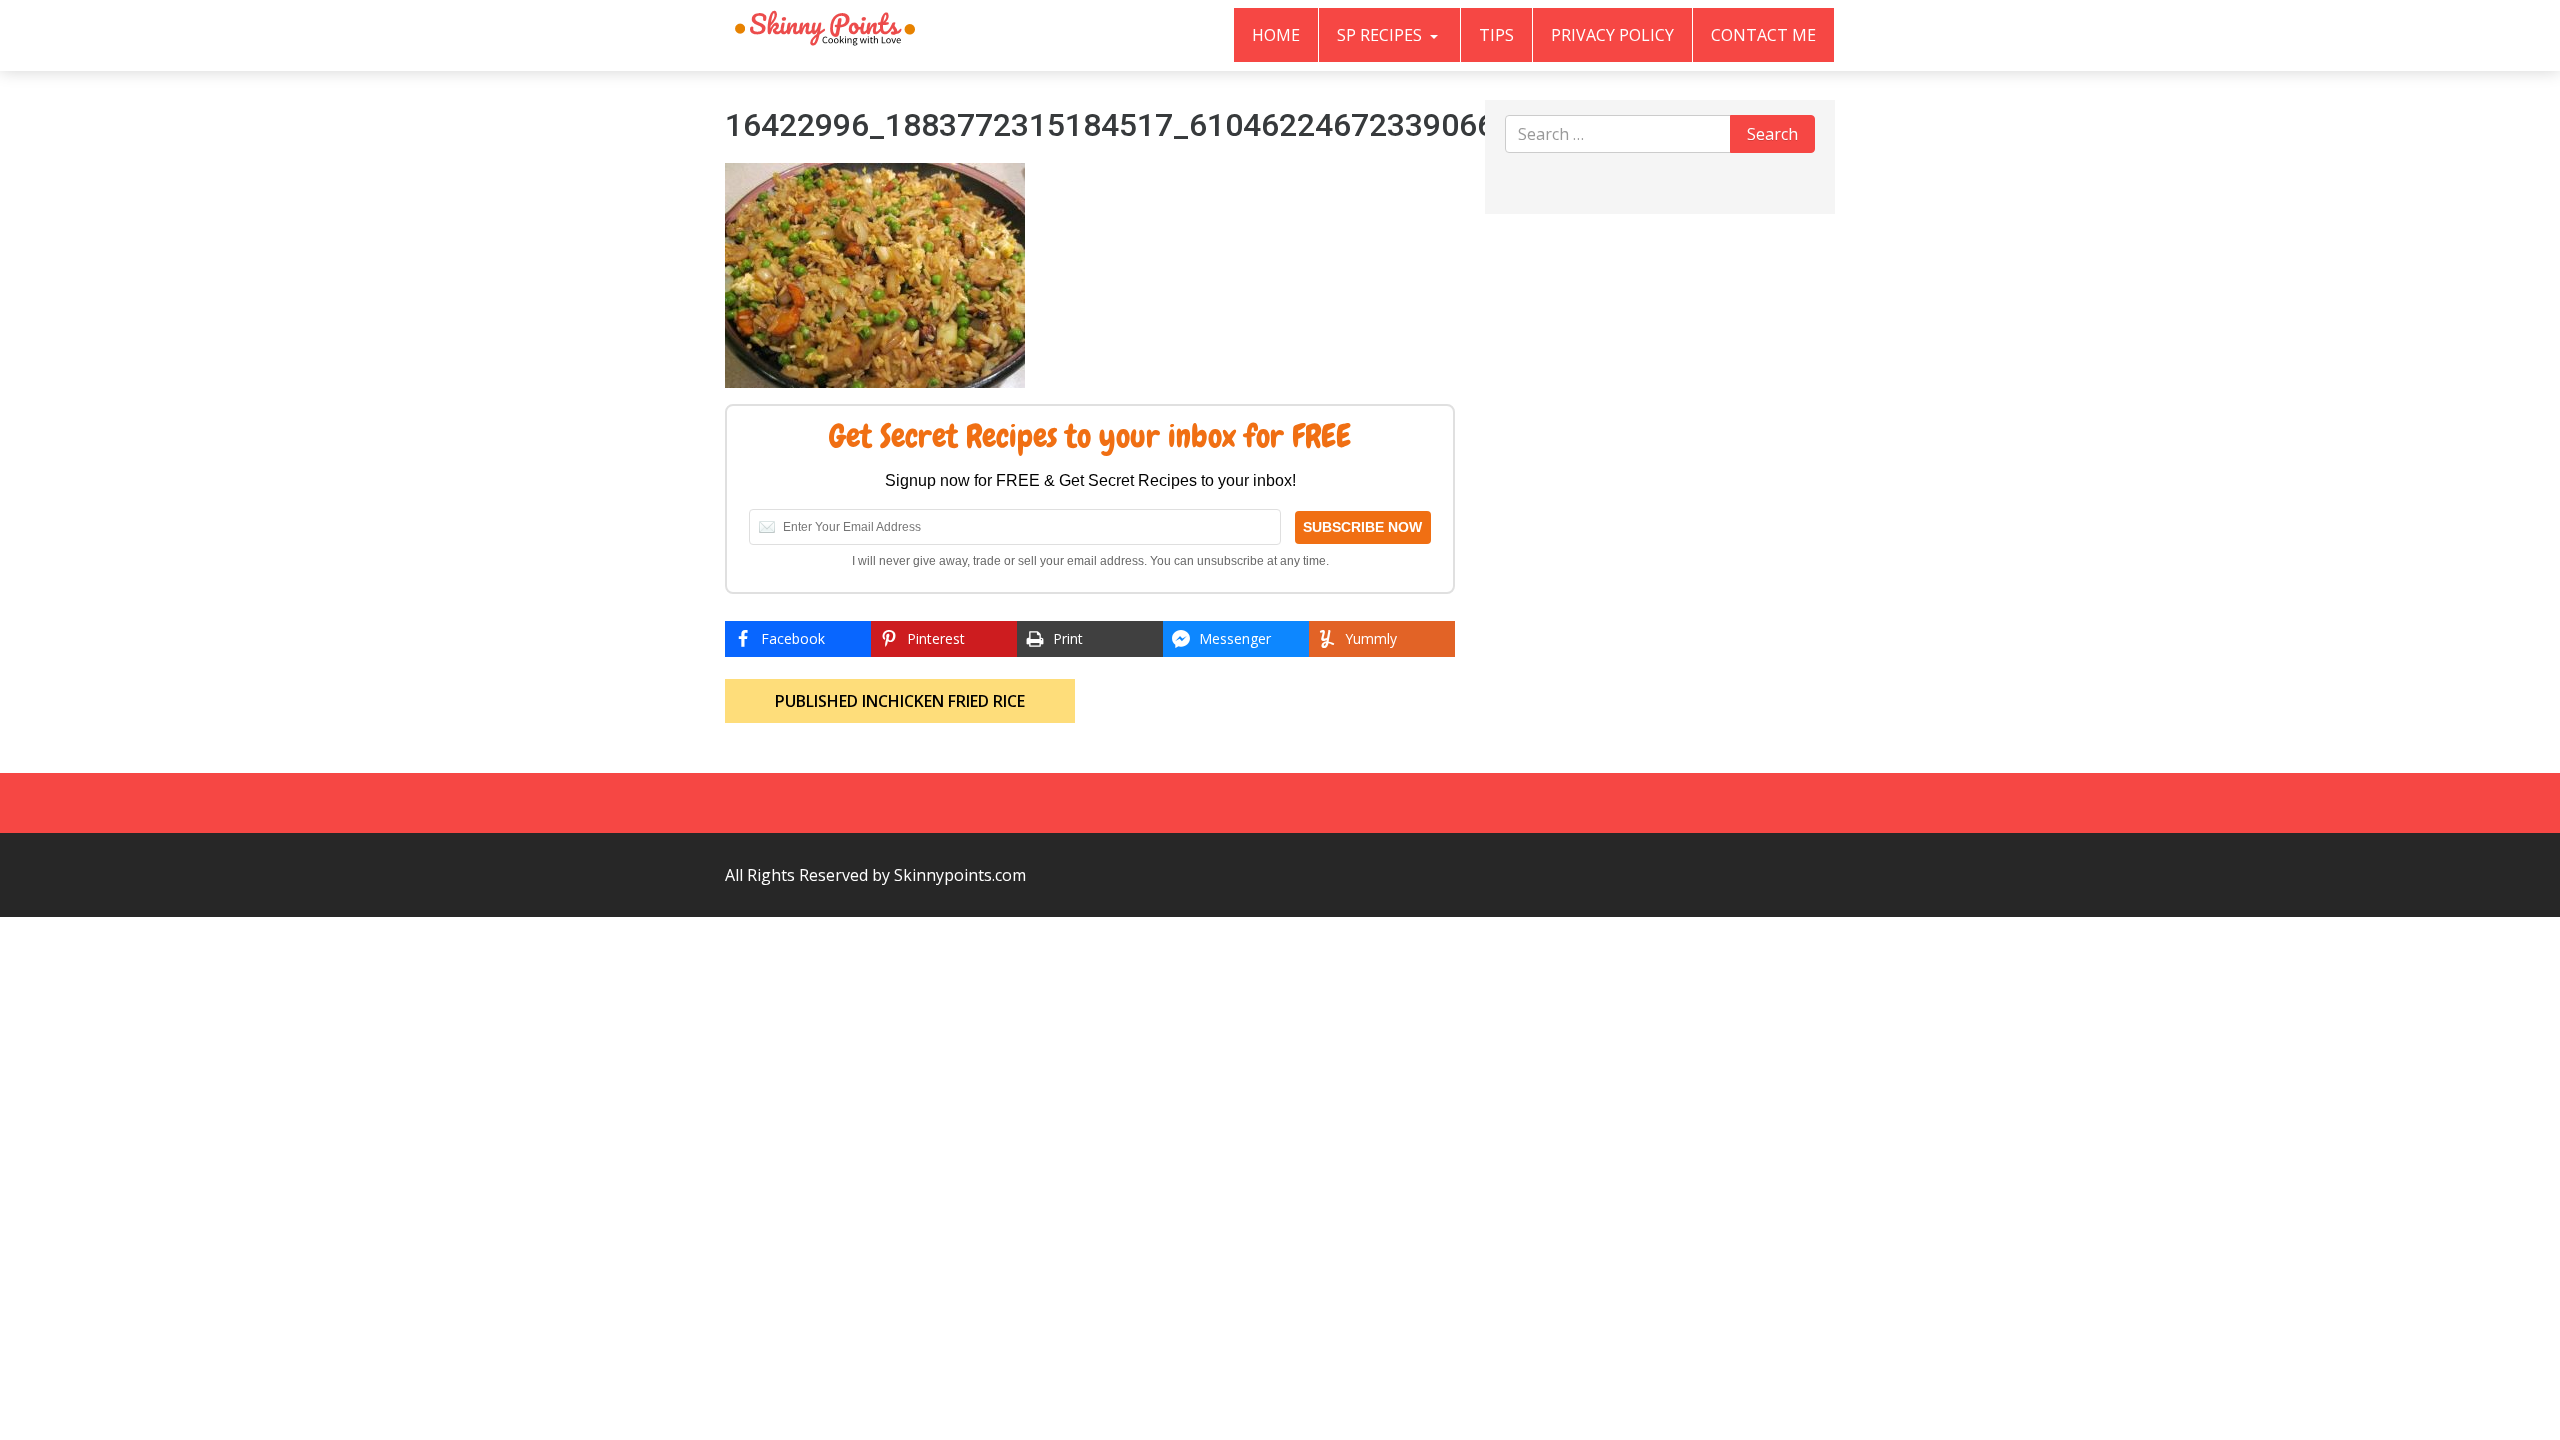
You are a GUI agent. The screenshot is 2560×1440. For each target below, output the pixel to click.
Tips (1496, 35)
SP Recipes (1381, 35)
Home (1276, 35)
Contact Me (1763, 35)
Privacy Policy (1612, 35)
